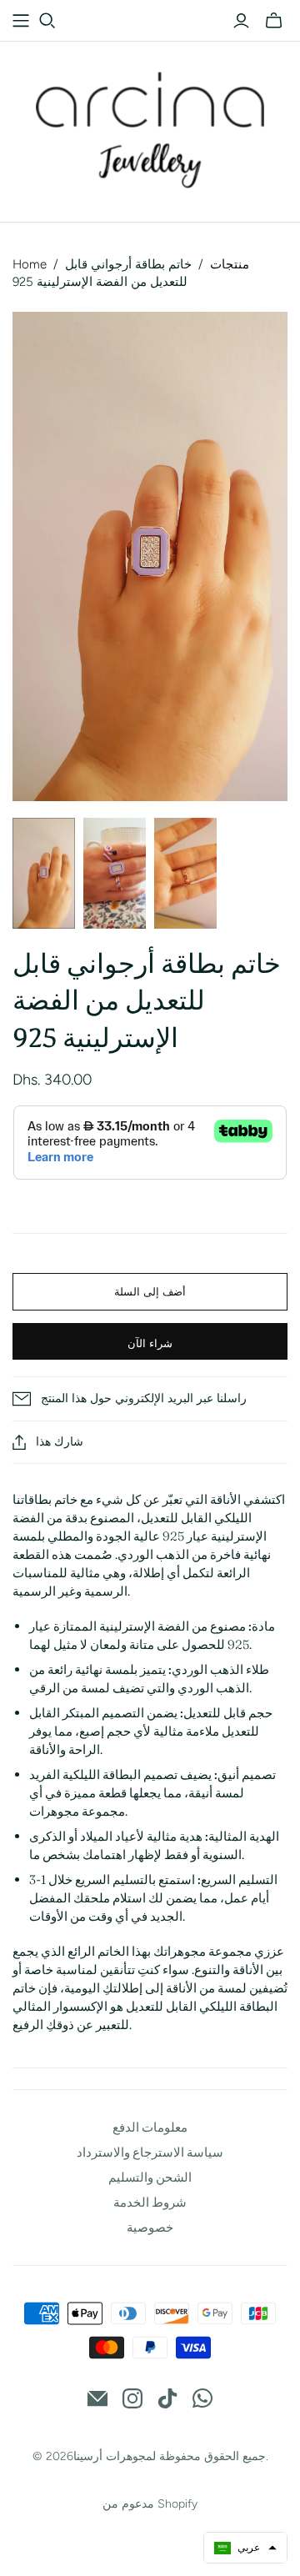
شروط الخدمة (150, 2202)
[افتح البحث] (47, 21)
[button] (245, 2548)
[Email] (97, 2398)
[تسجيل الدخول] (241, 21)
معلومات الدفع (150, 2127)
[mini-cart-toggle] (274, 21)
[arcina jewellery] (150, 128)
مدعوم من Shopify (150, 2504)
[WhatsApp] (202, 2398)
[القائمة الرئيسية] (21, 21)
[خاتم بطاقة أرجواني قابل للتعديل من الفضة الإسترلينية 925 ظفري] (44, 873)
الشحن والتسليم (150, 2177)
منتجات (230, 264)
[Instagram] (132, 2398)
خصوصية (150, 2227)
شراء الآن (150, 1343)
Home (30, 264)
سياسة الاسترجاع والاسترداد (150, 2152)
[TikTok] (167, 2398)
